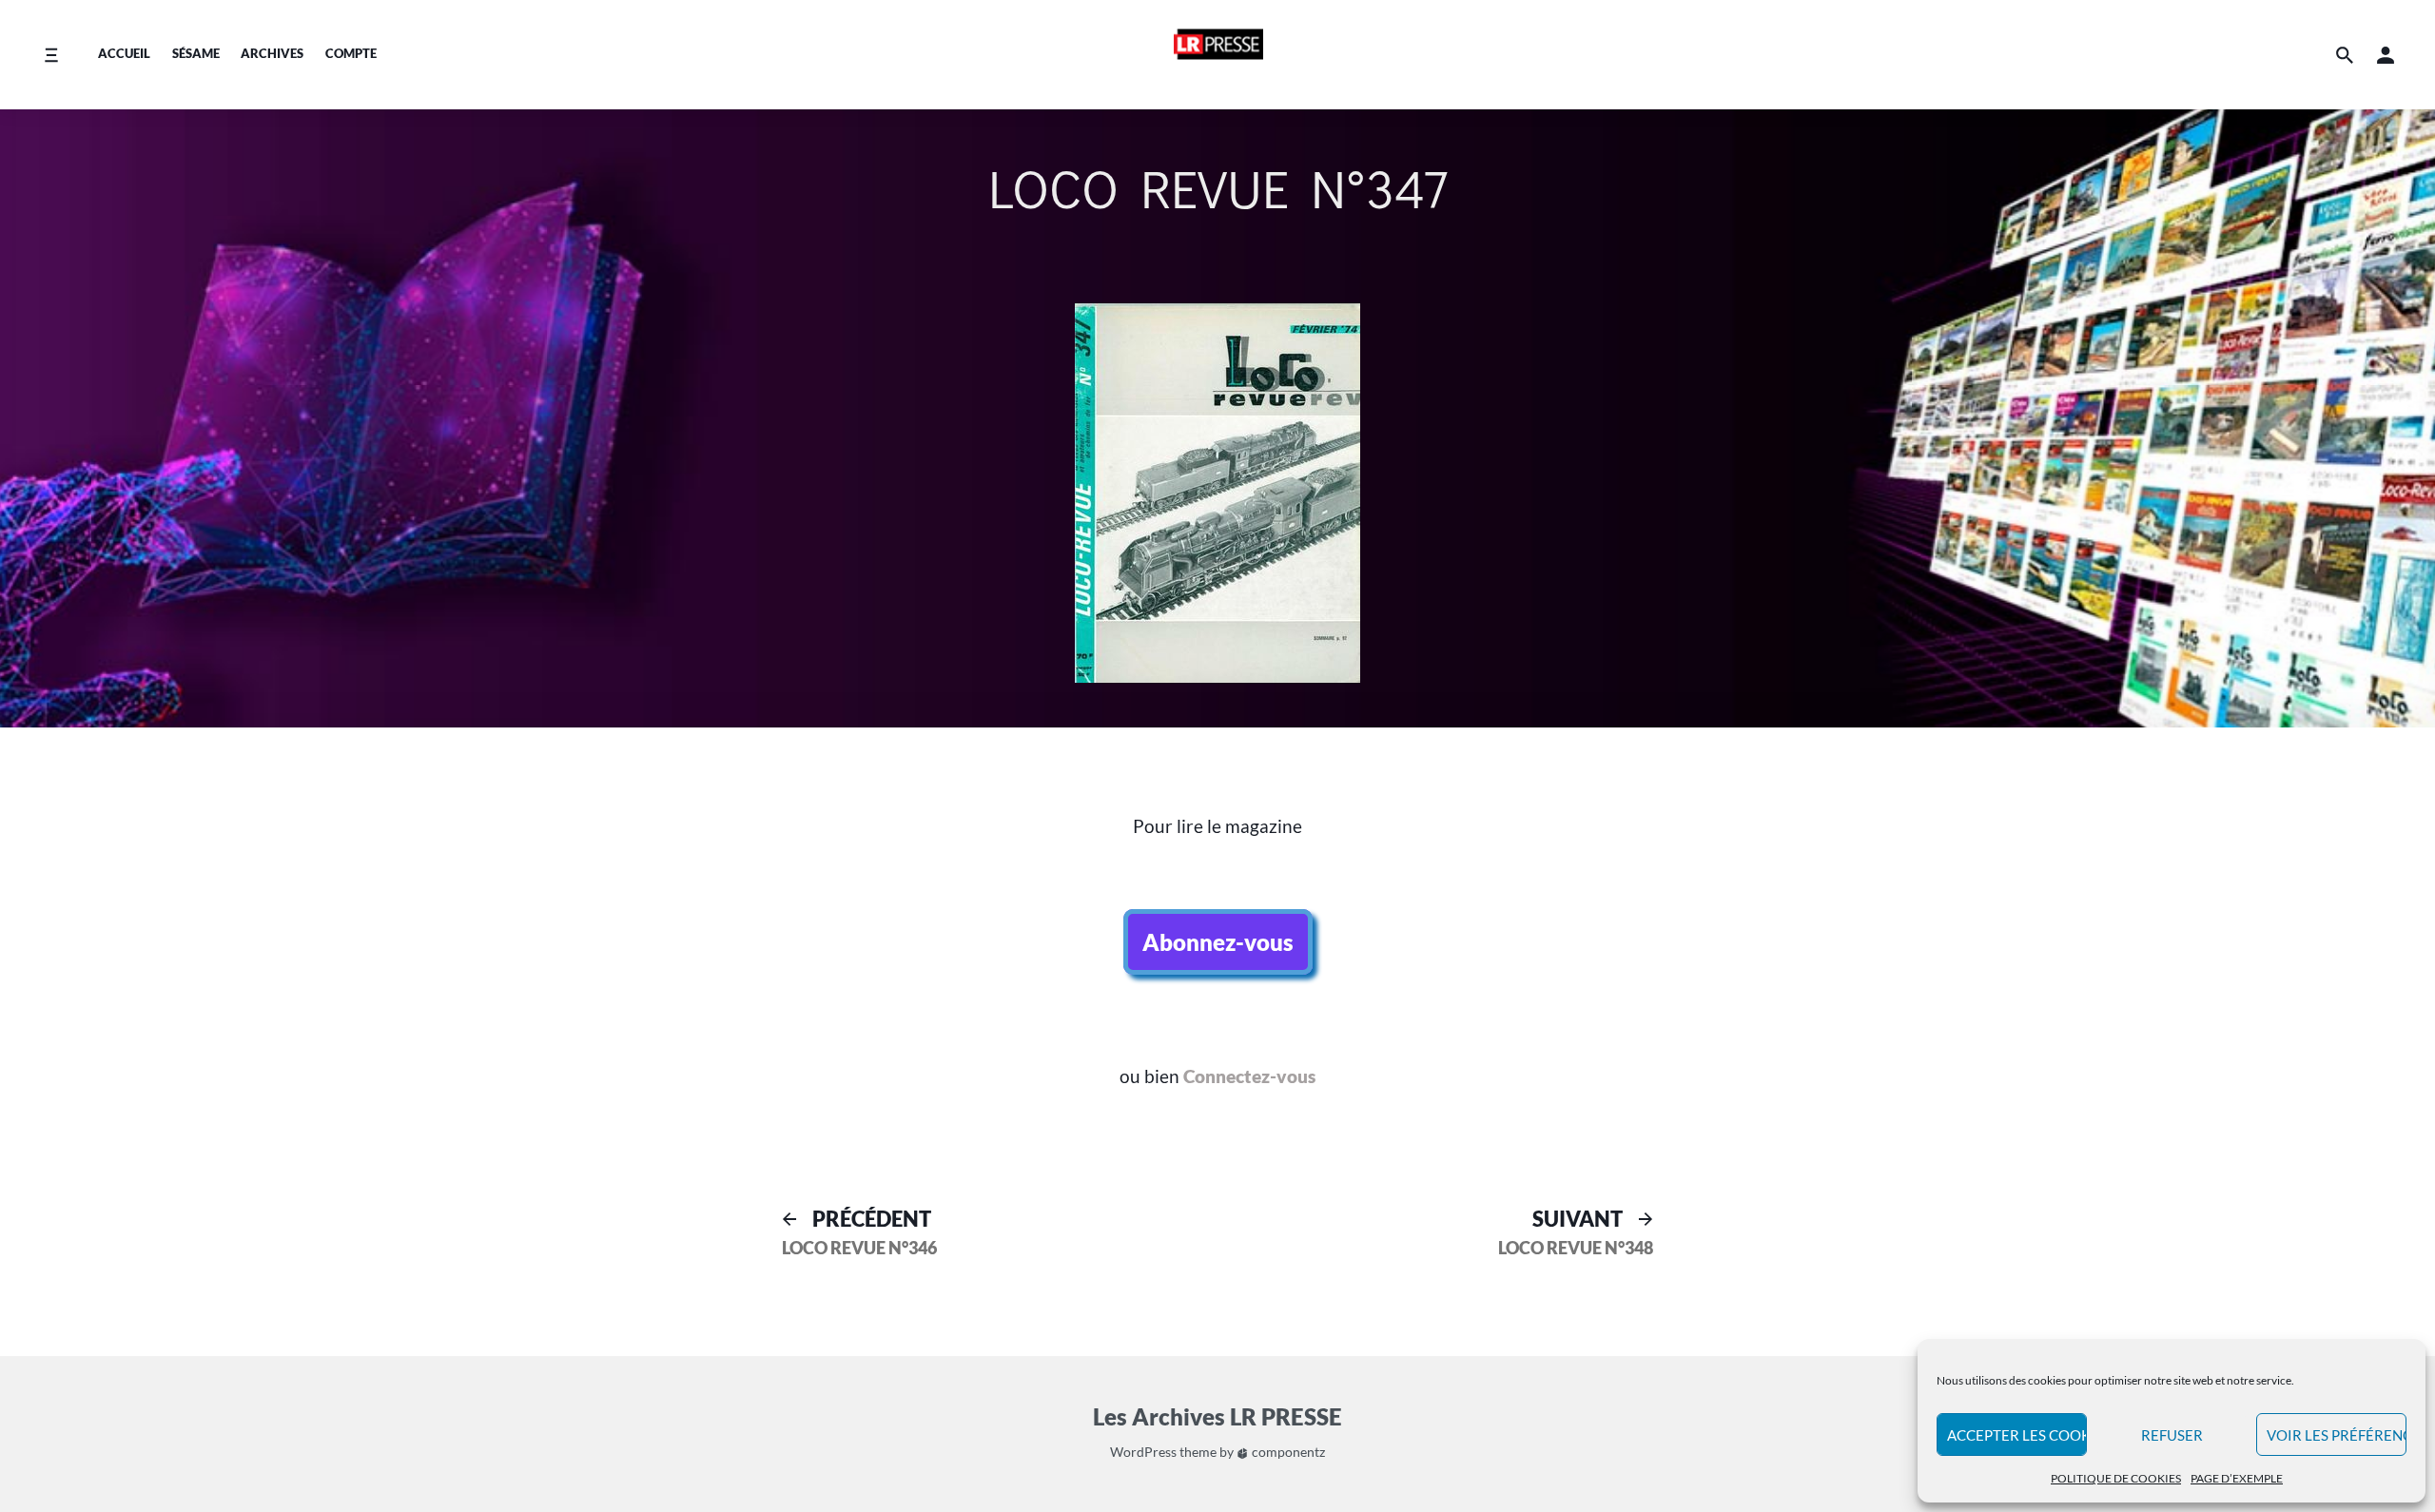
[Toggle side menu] (51, 55)
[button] (2386, 55)
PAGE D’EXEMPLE (2237, 1478)
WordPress (1143, 1452)
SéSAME (196, 53)
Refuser (2172, 1435)
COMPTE (351, 53)
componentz (1287, 1452)
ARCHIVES (272, 53)
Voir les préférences (2337, 1435)
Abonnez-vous (1218, 942)
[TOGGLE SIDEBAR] (2211, 780)
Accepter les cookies (2017, 1435)
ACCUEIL (124, 53)
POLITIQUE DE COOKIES (2116, 1478)
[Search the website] (2345, 55)
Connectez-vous (1249, 1076)
